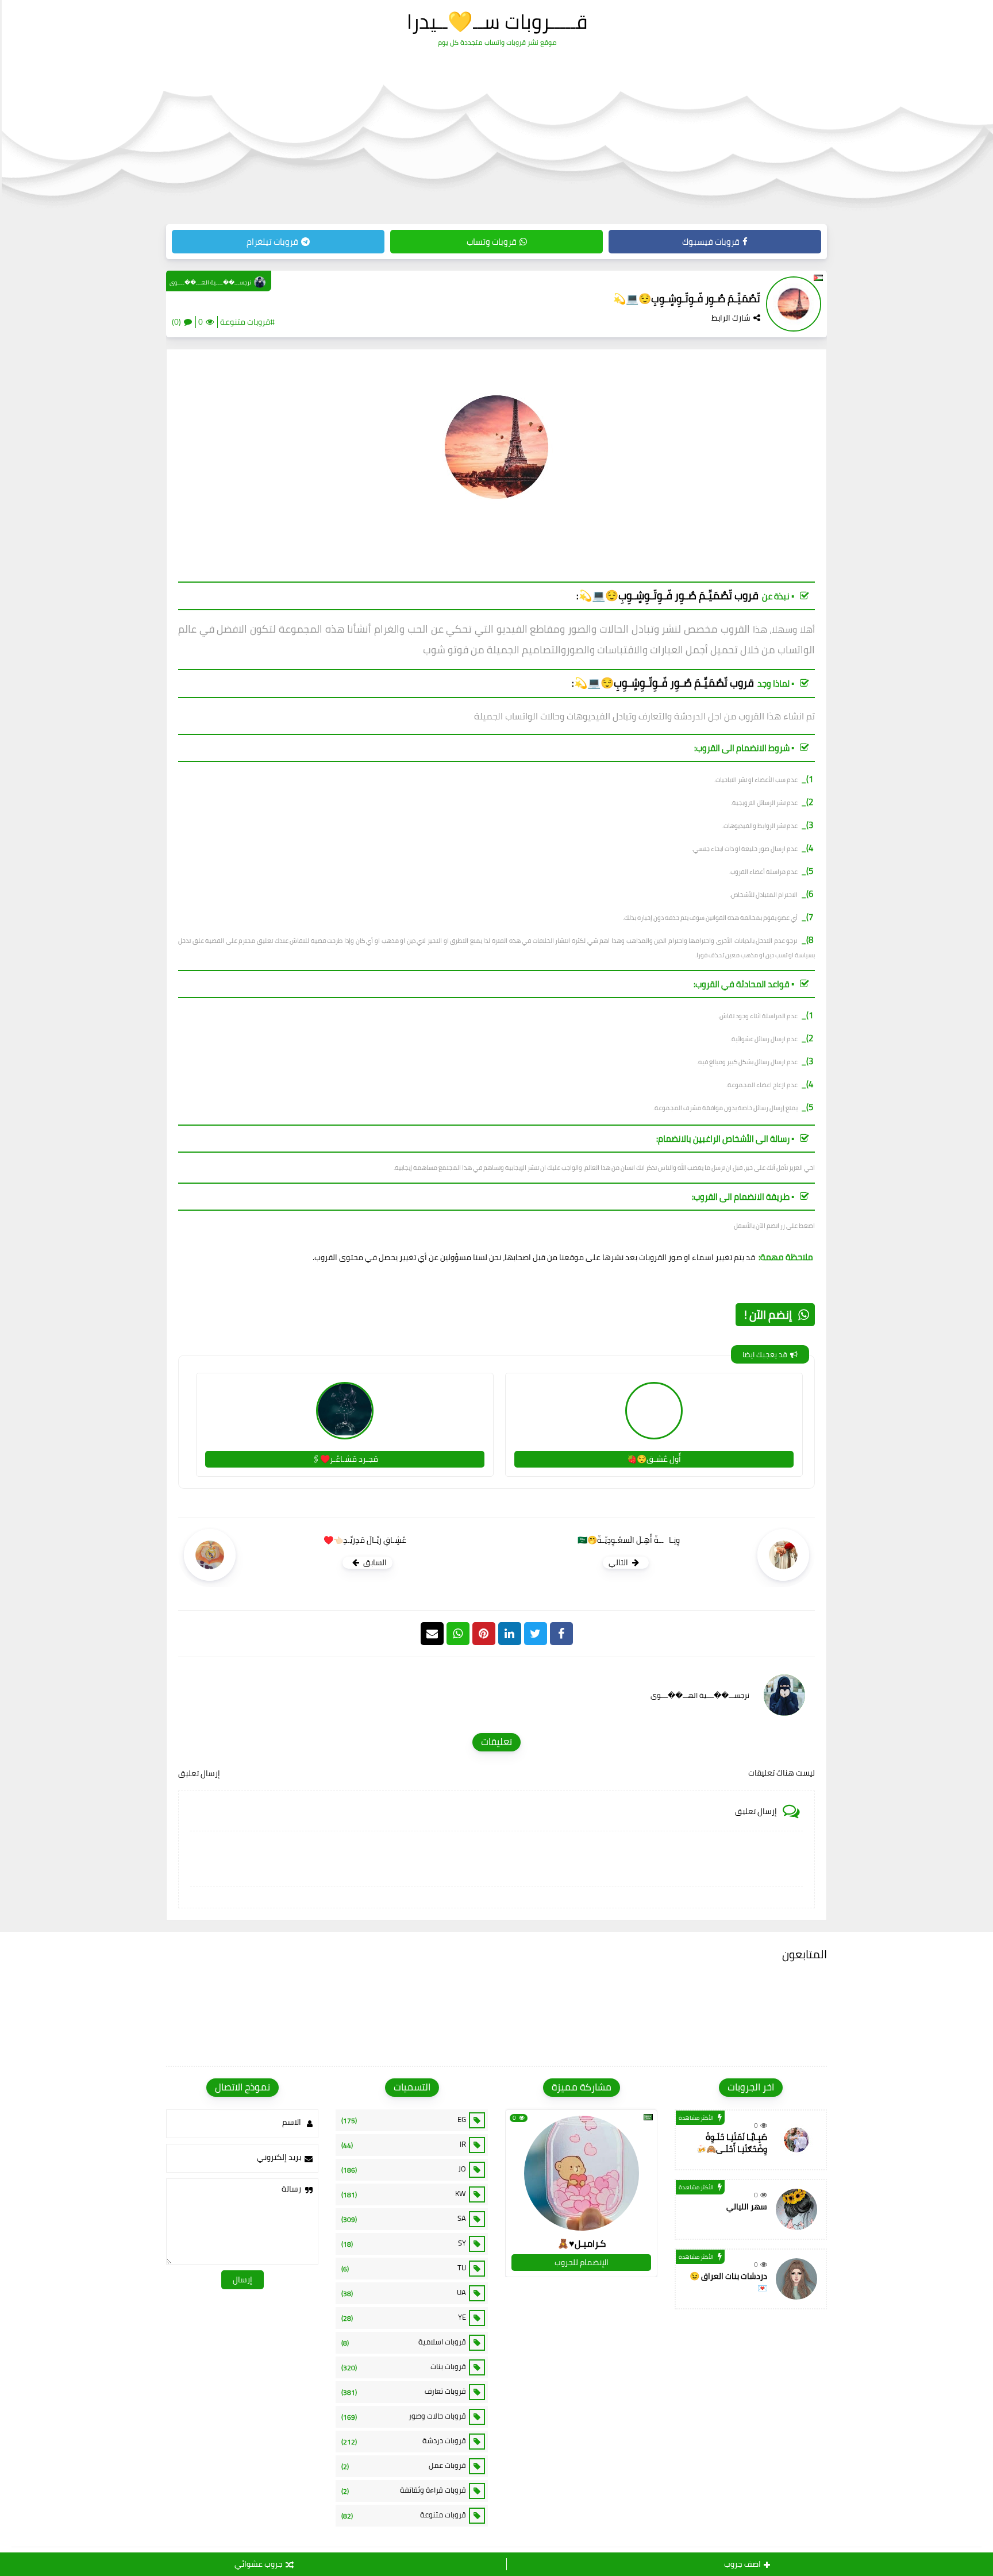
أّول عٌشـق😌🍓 (654, 1459)
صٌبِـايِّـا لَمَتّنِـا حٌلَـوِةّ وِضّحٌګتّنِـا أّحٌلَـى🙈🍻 (732, 2143)
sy (404, 2243)
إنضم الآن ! (768, 1314)
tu (404, 2268)
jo (404, 2169)
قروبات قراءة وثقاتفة (404, 2490)
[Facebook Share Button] (561, 1634)
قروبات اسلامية (404, 2342)
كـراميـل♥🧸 (582, 2243)
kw (404, 2194)
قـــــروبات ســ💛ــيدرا (497, 21)
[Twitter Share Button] (536, 1634)
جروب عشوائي (259, 2564)
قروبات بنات (404, 2367)
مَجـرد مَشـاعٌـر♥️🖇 (345, 1459)
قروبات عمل (404, 2466)
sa (404, 2219)
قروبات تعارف (404, 2392)
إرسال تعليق (199, 1773)
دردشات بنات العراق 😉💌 (728, 2282)
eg (404, 2120)
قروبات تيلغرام (272, 242)
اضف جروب (742, 2564)
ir (404, 2144)
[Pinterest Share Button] (510, 1634)
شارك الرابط (731, 318)
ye (404, 2317)
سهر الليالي (747, 2207)
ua (404, 2293)
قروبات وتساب (492, 242)
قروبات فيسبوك (711, 242)
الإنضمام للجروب (582, 2262)
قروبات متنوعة (404, 2515)
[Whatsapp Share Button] (458, 1634)
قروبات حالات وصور (404, 2416)
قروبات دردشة (404, 2441)
